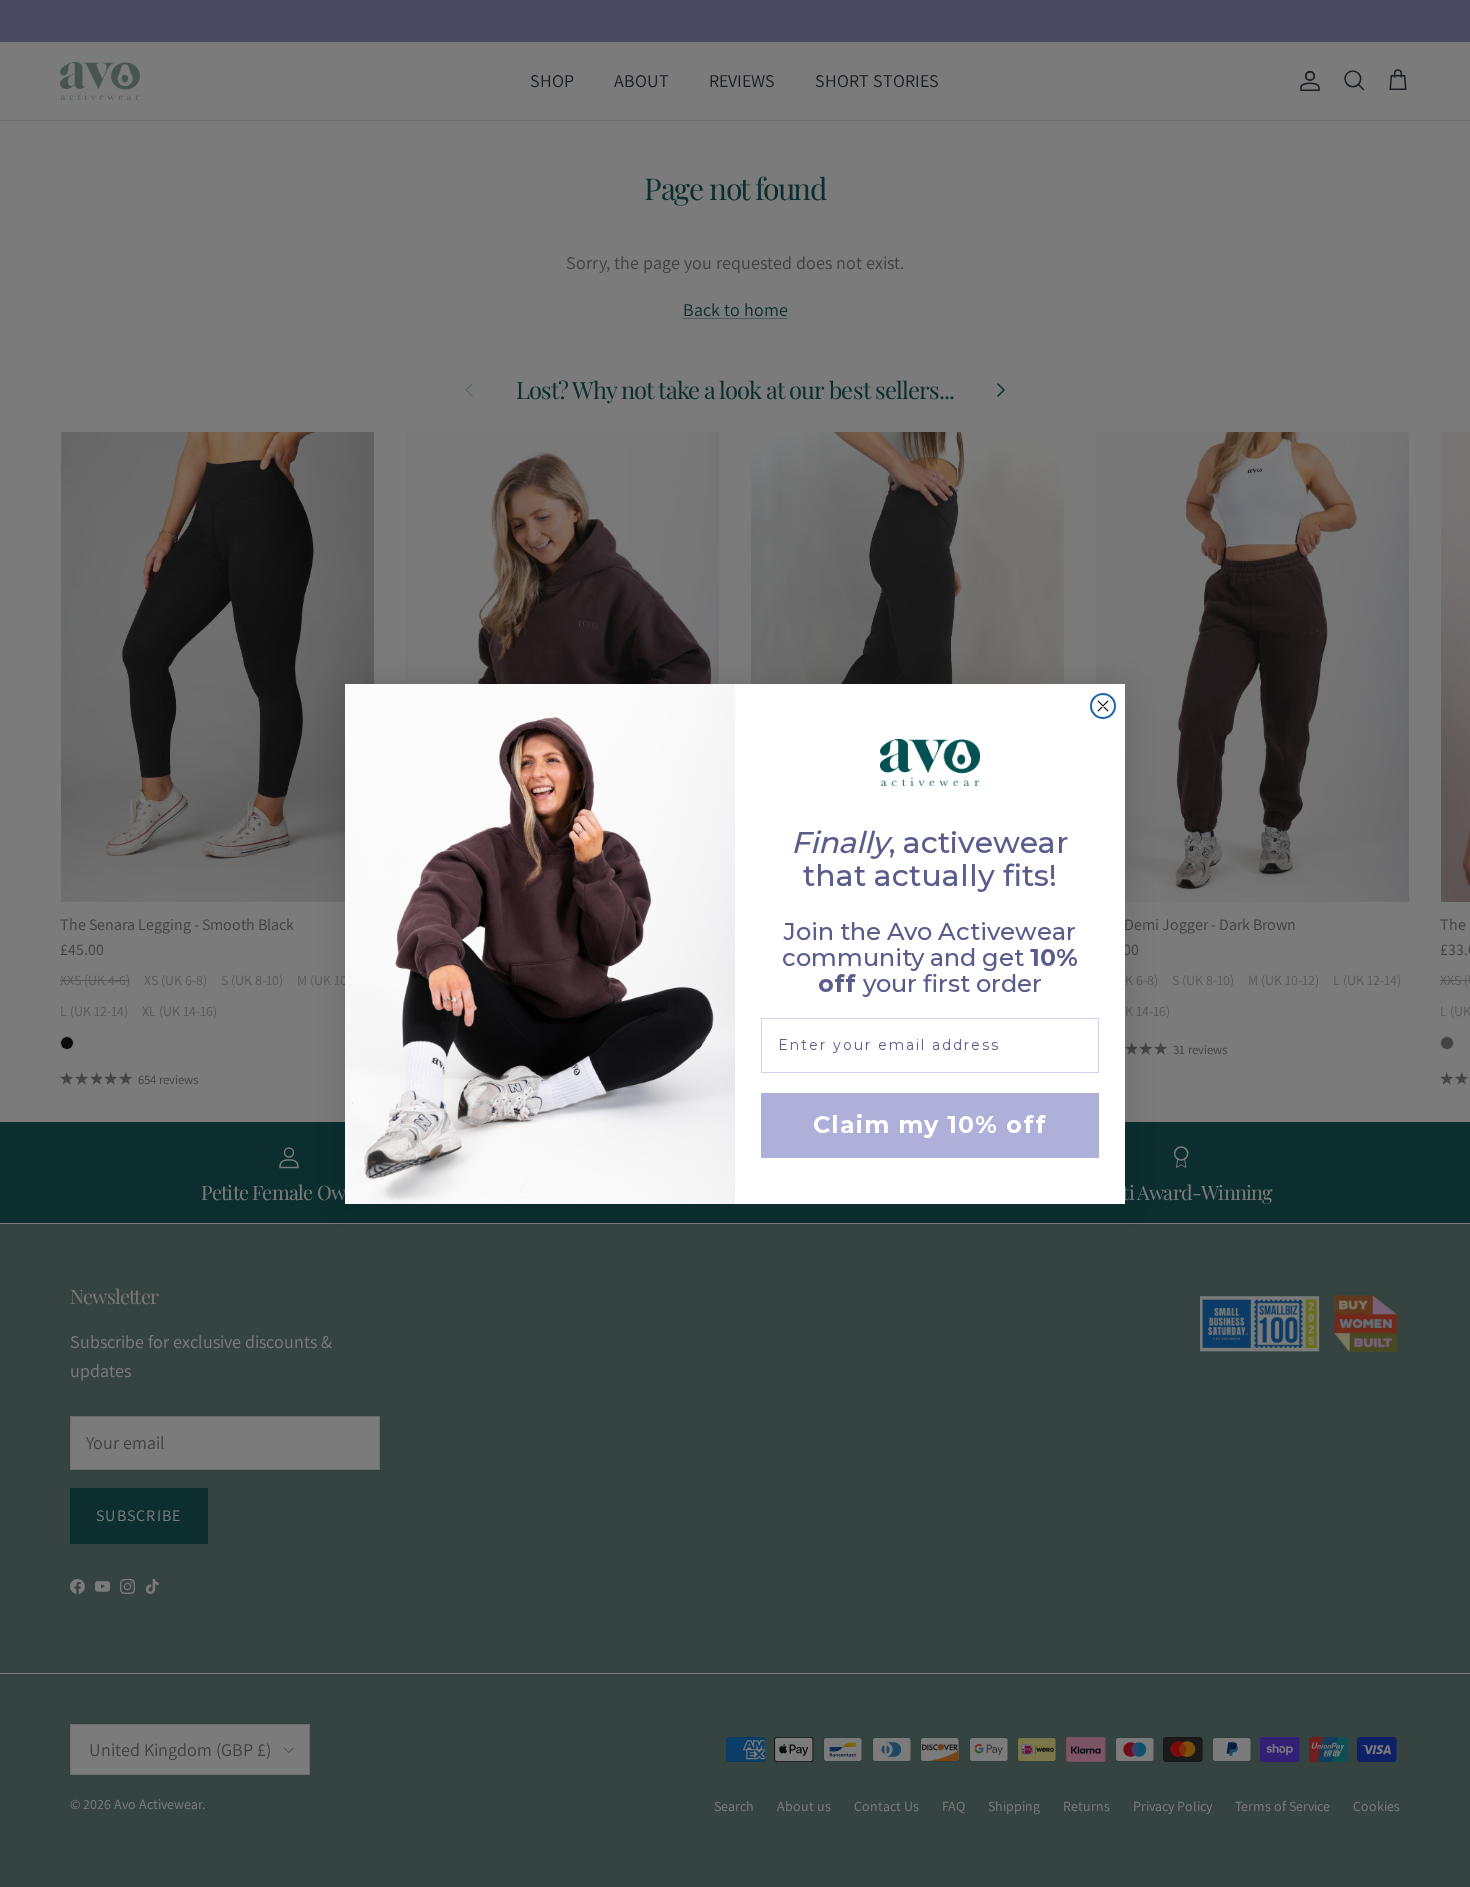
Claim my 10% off (930, 1124)
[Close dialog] (1103, 706)
